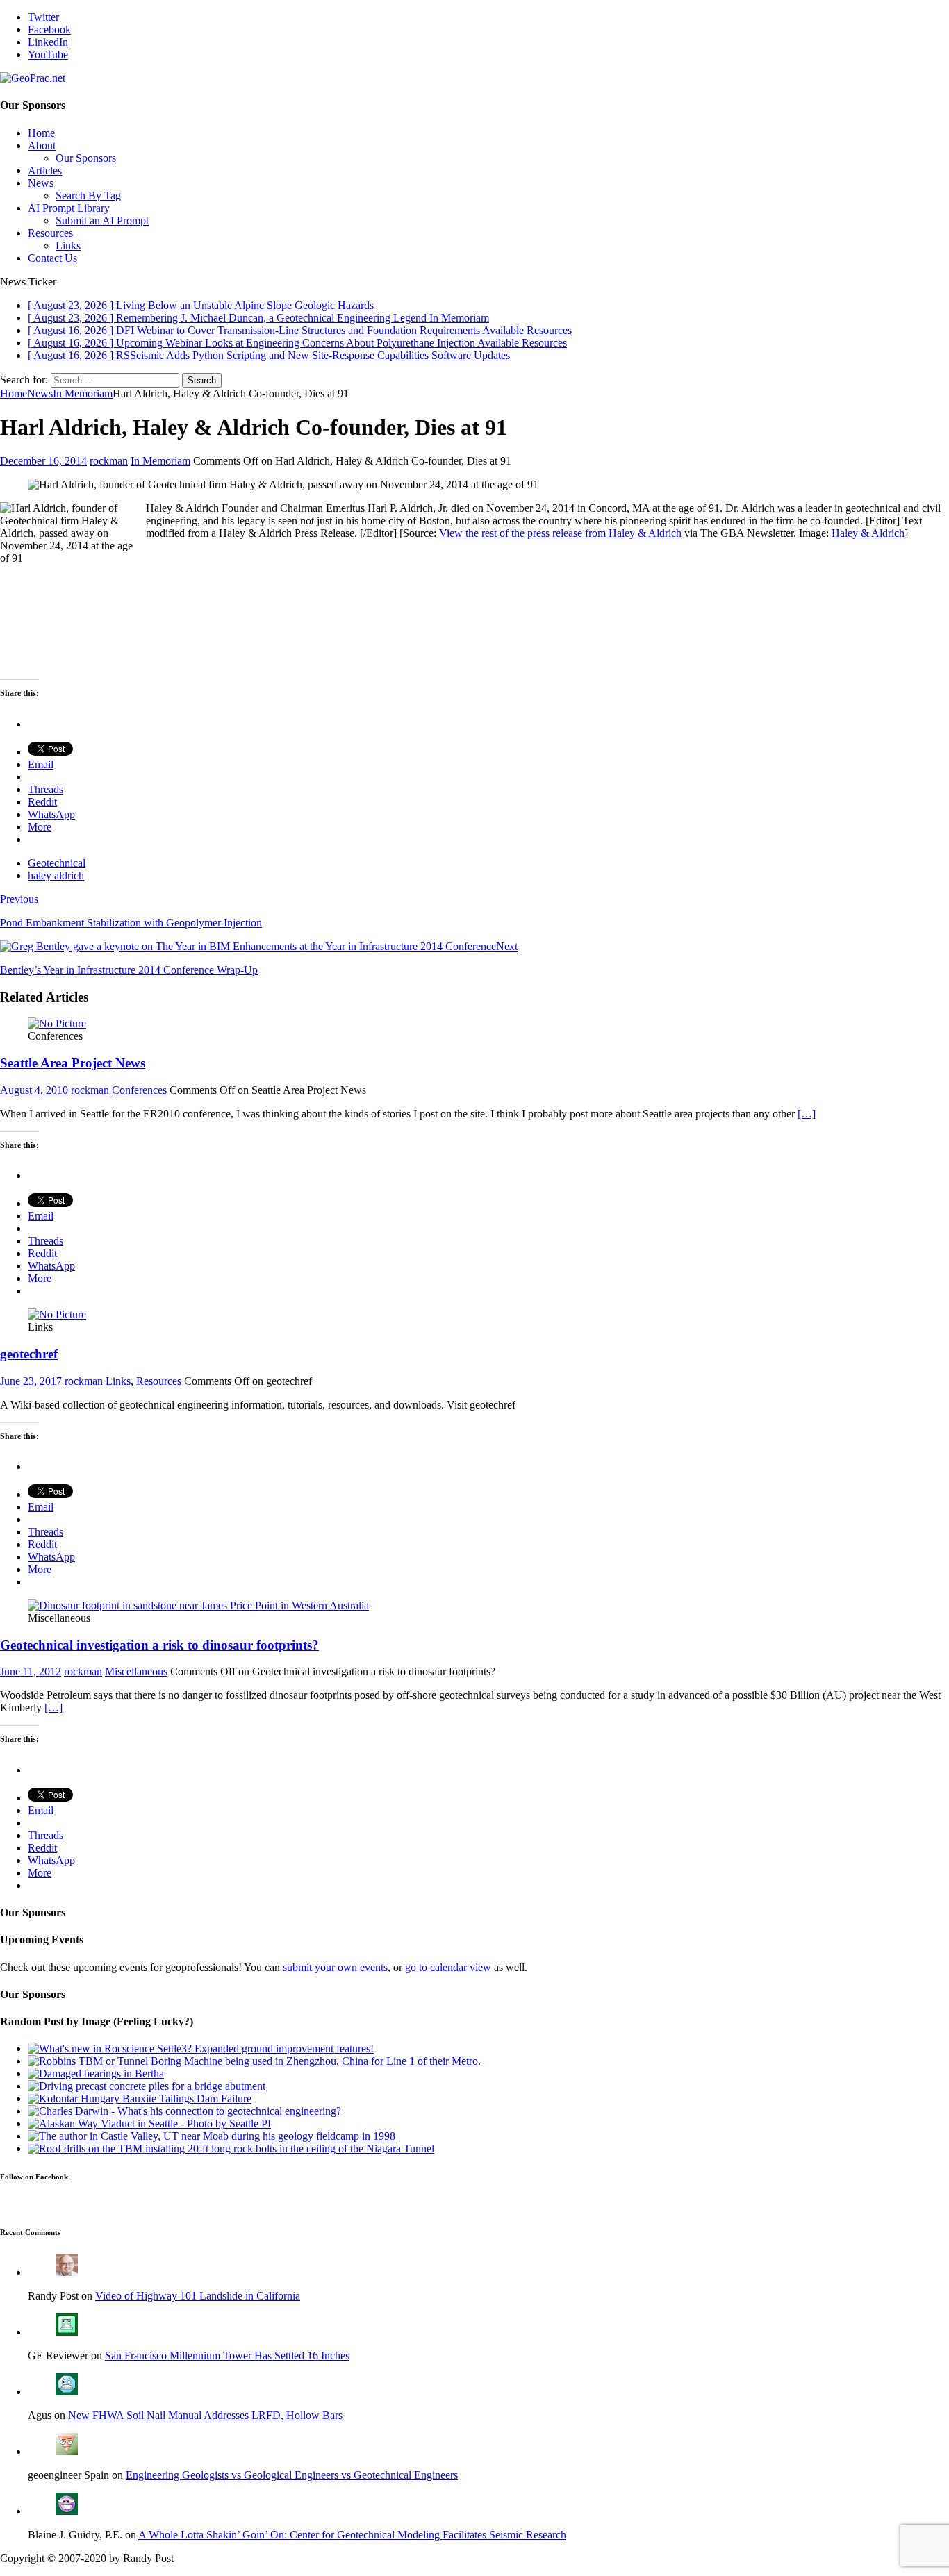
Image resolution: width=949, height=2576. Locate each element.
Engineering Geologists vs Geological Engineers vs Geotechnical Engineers (292, 2475)
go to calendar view (448, 1967)
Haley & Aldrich (868, 533)
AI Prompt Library (69, 208)
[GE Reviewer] (67, 2332)
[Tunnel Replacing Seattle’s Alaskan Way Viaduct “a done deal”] (149, 2124)
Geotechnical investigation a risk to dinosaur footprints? (159, 1645)
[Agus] (67, 2392)
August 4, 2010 (34, 1090)
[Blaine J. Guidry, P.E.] (67, 2511)
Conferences (139, 1090)
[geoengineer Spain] (67, 2451)
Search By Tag (88, 196)
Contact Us (52, 258)
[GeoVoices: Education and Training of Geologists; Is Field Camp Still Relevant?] (212, 2136)
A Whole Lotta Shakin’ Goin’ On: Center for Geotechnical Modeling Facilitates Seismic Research (352, 2535)
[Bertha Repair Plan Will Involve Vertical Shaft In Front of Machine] (96, 2074)
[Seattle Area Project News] (57, 1023)
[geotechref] (57, 1314)
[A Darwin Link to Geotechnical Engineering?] (184, 2111)
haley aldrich (56, 875)
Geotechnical (57, 863)
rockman (109, 461)
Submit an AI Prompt (102, 221)
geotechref (29, 1354)
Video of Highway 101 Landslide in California (198, 2296)
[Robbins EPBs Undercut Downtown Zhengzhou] (254, 2061)
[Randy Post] (67, 2272)
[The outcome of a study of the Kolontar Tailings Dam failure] (140, 2099)
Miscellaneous (136, 1671)
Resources (50, 233)
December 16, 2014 (43, 461)
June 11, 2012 (31, 1671)
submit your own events (335, 1967)
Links (68, 246)
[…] (807, 1114)
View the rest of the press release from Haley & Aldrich (560, 533)
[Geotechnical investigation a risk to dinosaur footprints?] (198, 1605)
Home (41, 133)
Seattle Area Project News (73, 1063)
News (41, 183)
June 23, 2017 (31, 1381)
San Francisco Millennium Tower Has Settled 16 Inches (227, 2355)
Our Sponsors (86, 158)
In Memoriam (160, 461)
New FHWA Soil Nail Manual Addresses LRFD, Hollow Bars (205, 2415)
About (42, 146)
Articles (45, 171)
